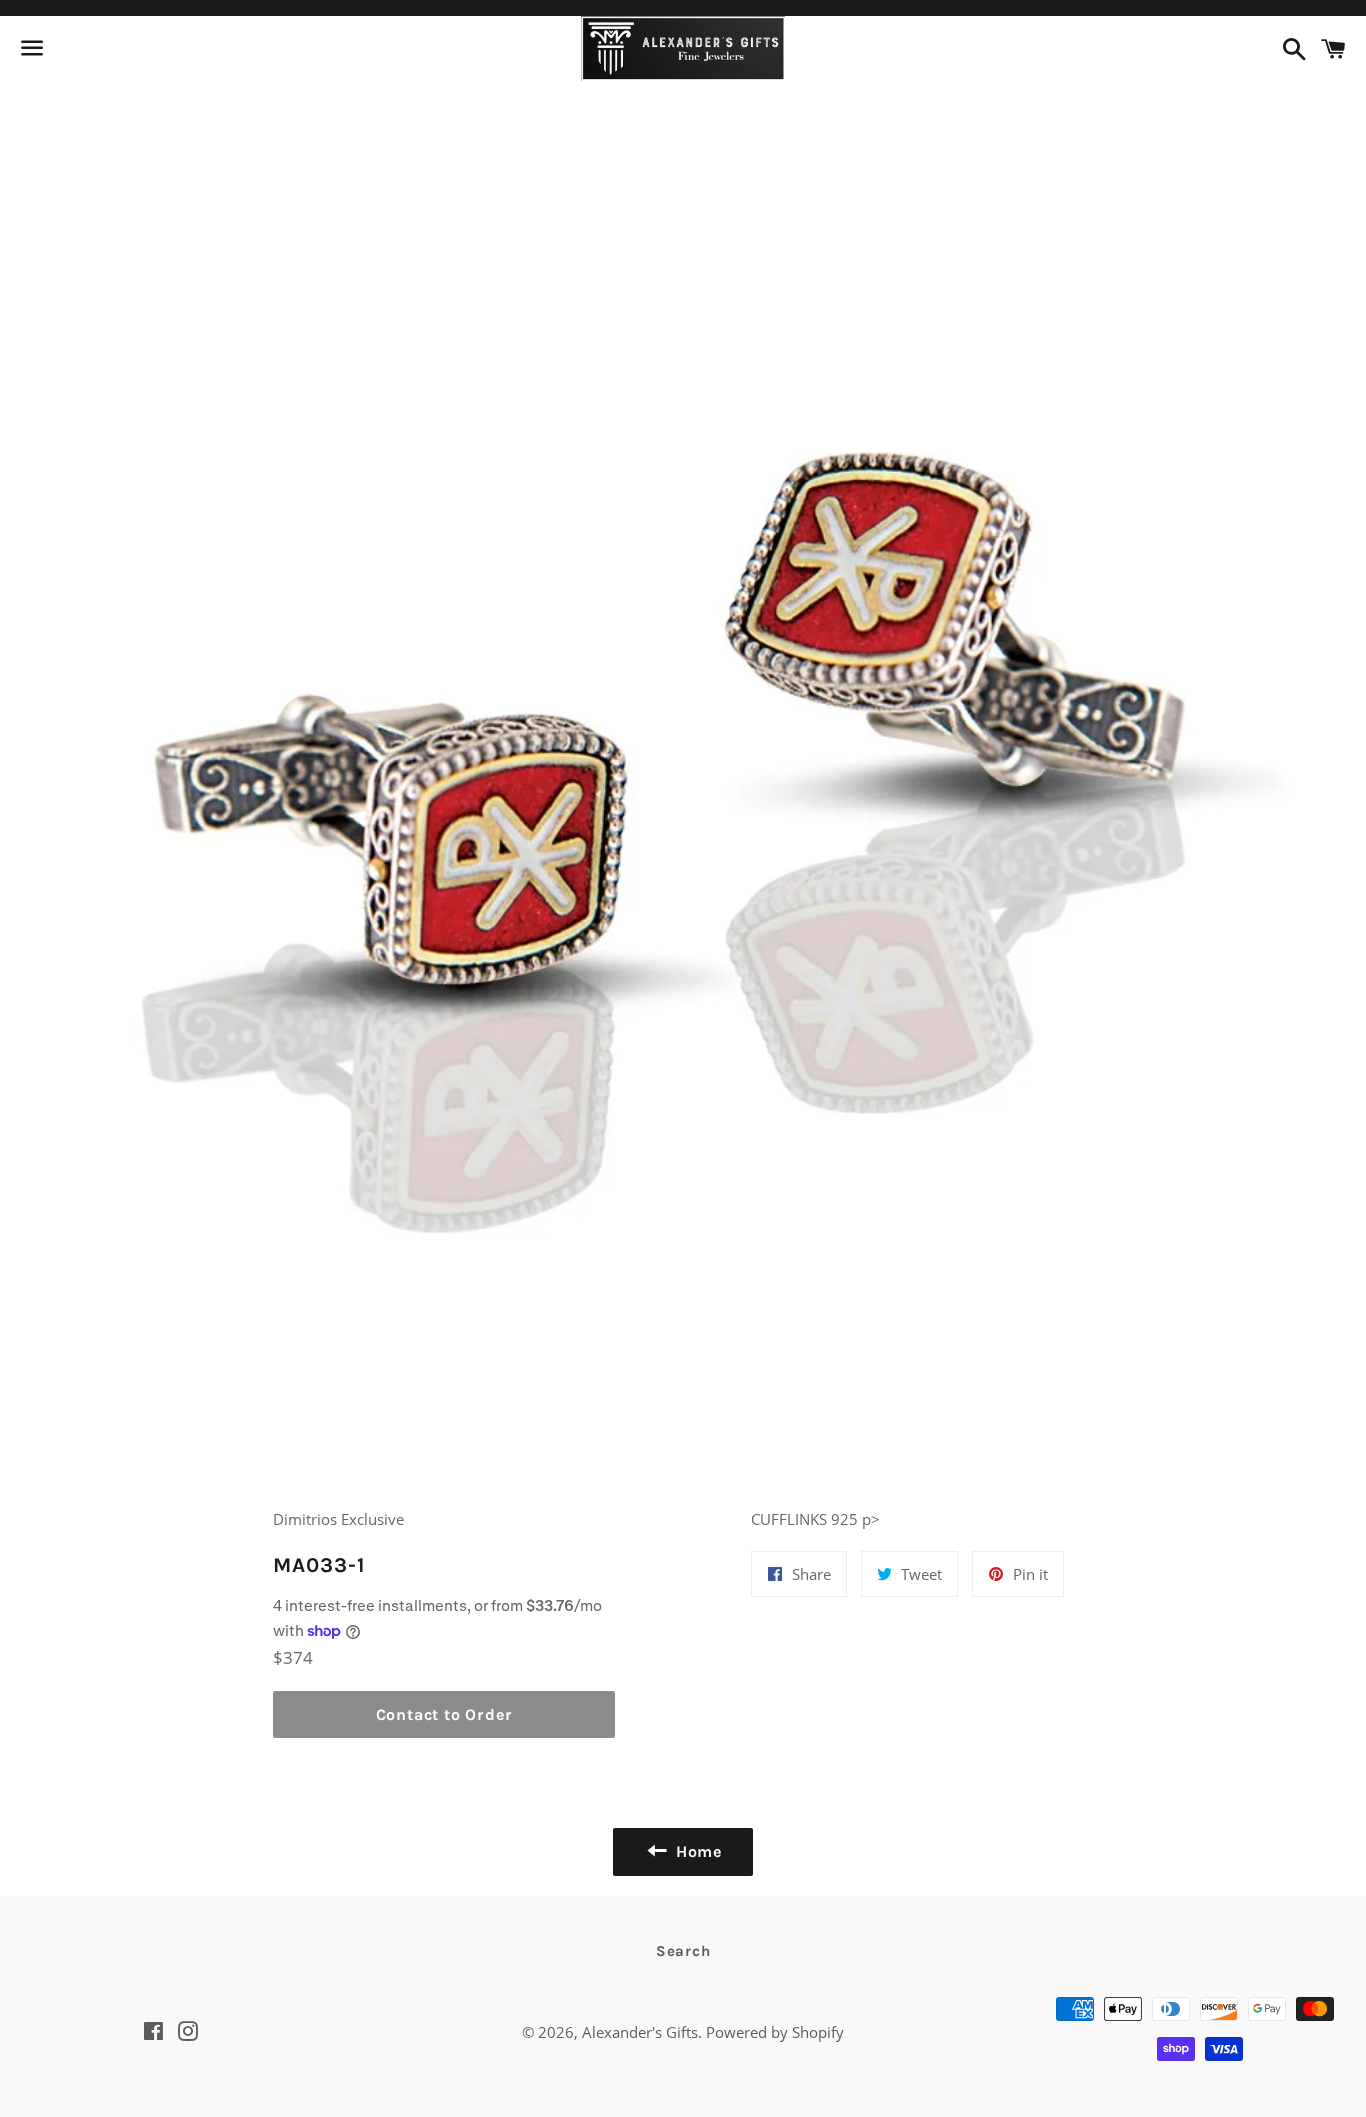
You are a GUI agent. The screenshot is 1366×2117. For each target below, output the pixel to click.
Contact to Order (444, 1714)
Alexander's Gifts (640, 2032)
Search (683, 1951)
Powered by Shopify (775, 2032)
